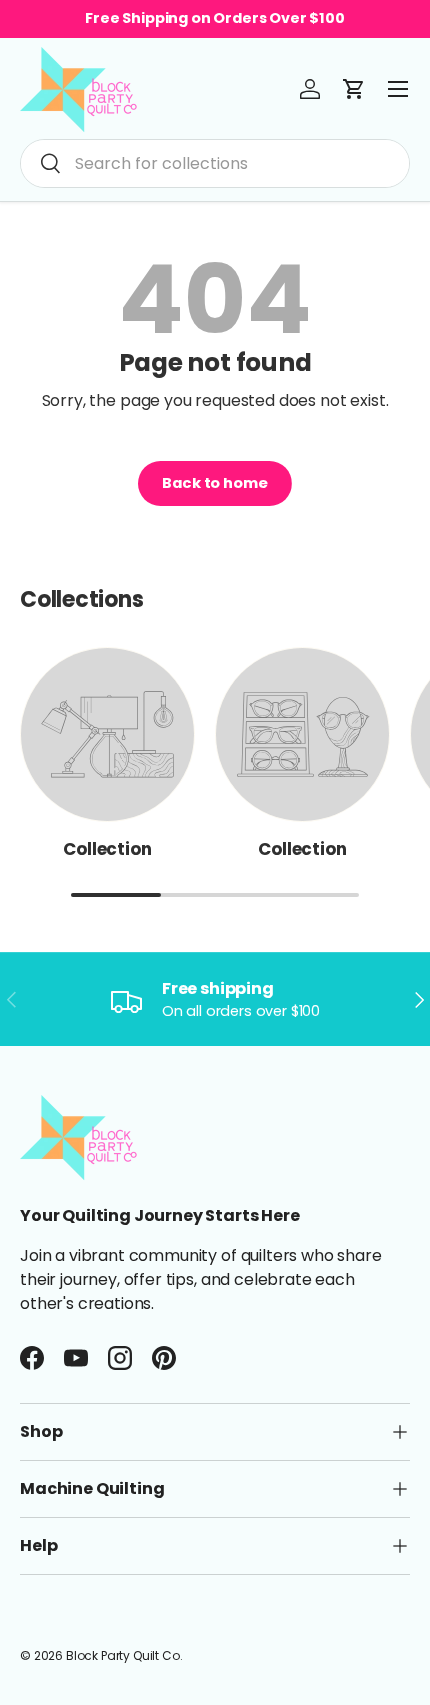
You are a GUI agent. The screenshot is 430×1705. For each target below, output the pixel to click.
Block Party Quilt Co (123, 1655)
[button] (354, 89)
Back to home (214, 483)
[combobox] (215, 163)
